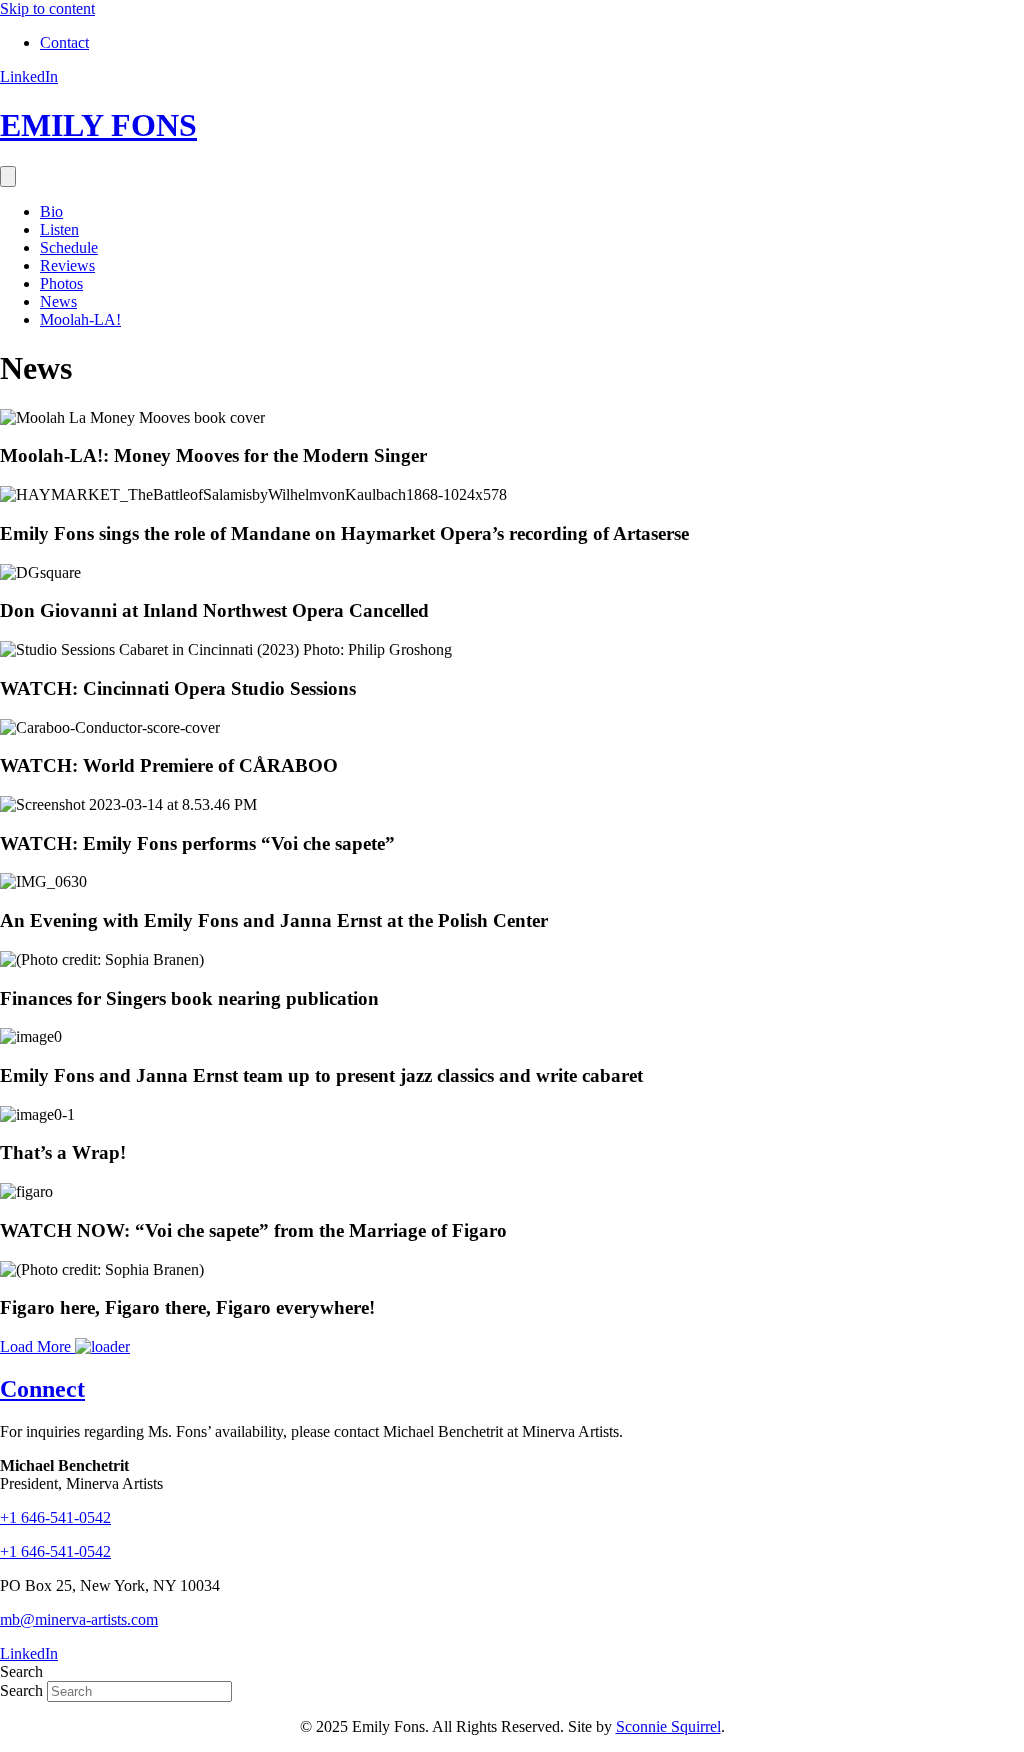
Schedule (69, 247)
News (58, 301)
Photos (61, 283)
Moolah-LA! (80, 319)
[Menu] (8, 176)
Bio (51, 211)
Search (23, 1690)
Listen (59, 229)
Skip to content (47, 8)
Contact (64, 42)
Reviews (67, 265)
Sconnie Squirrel (668, 1726)
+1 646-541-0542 (55, 1551)
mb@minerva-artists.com (79, 1619)
